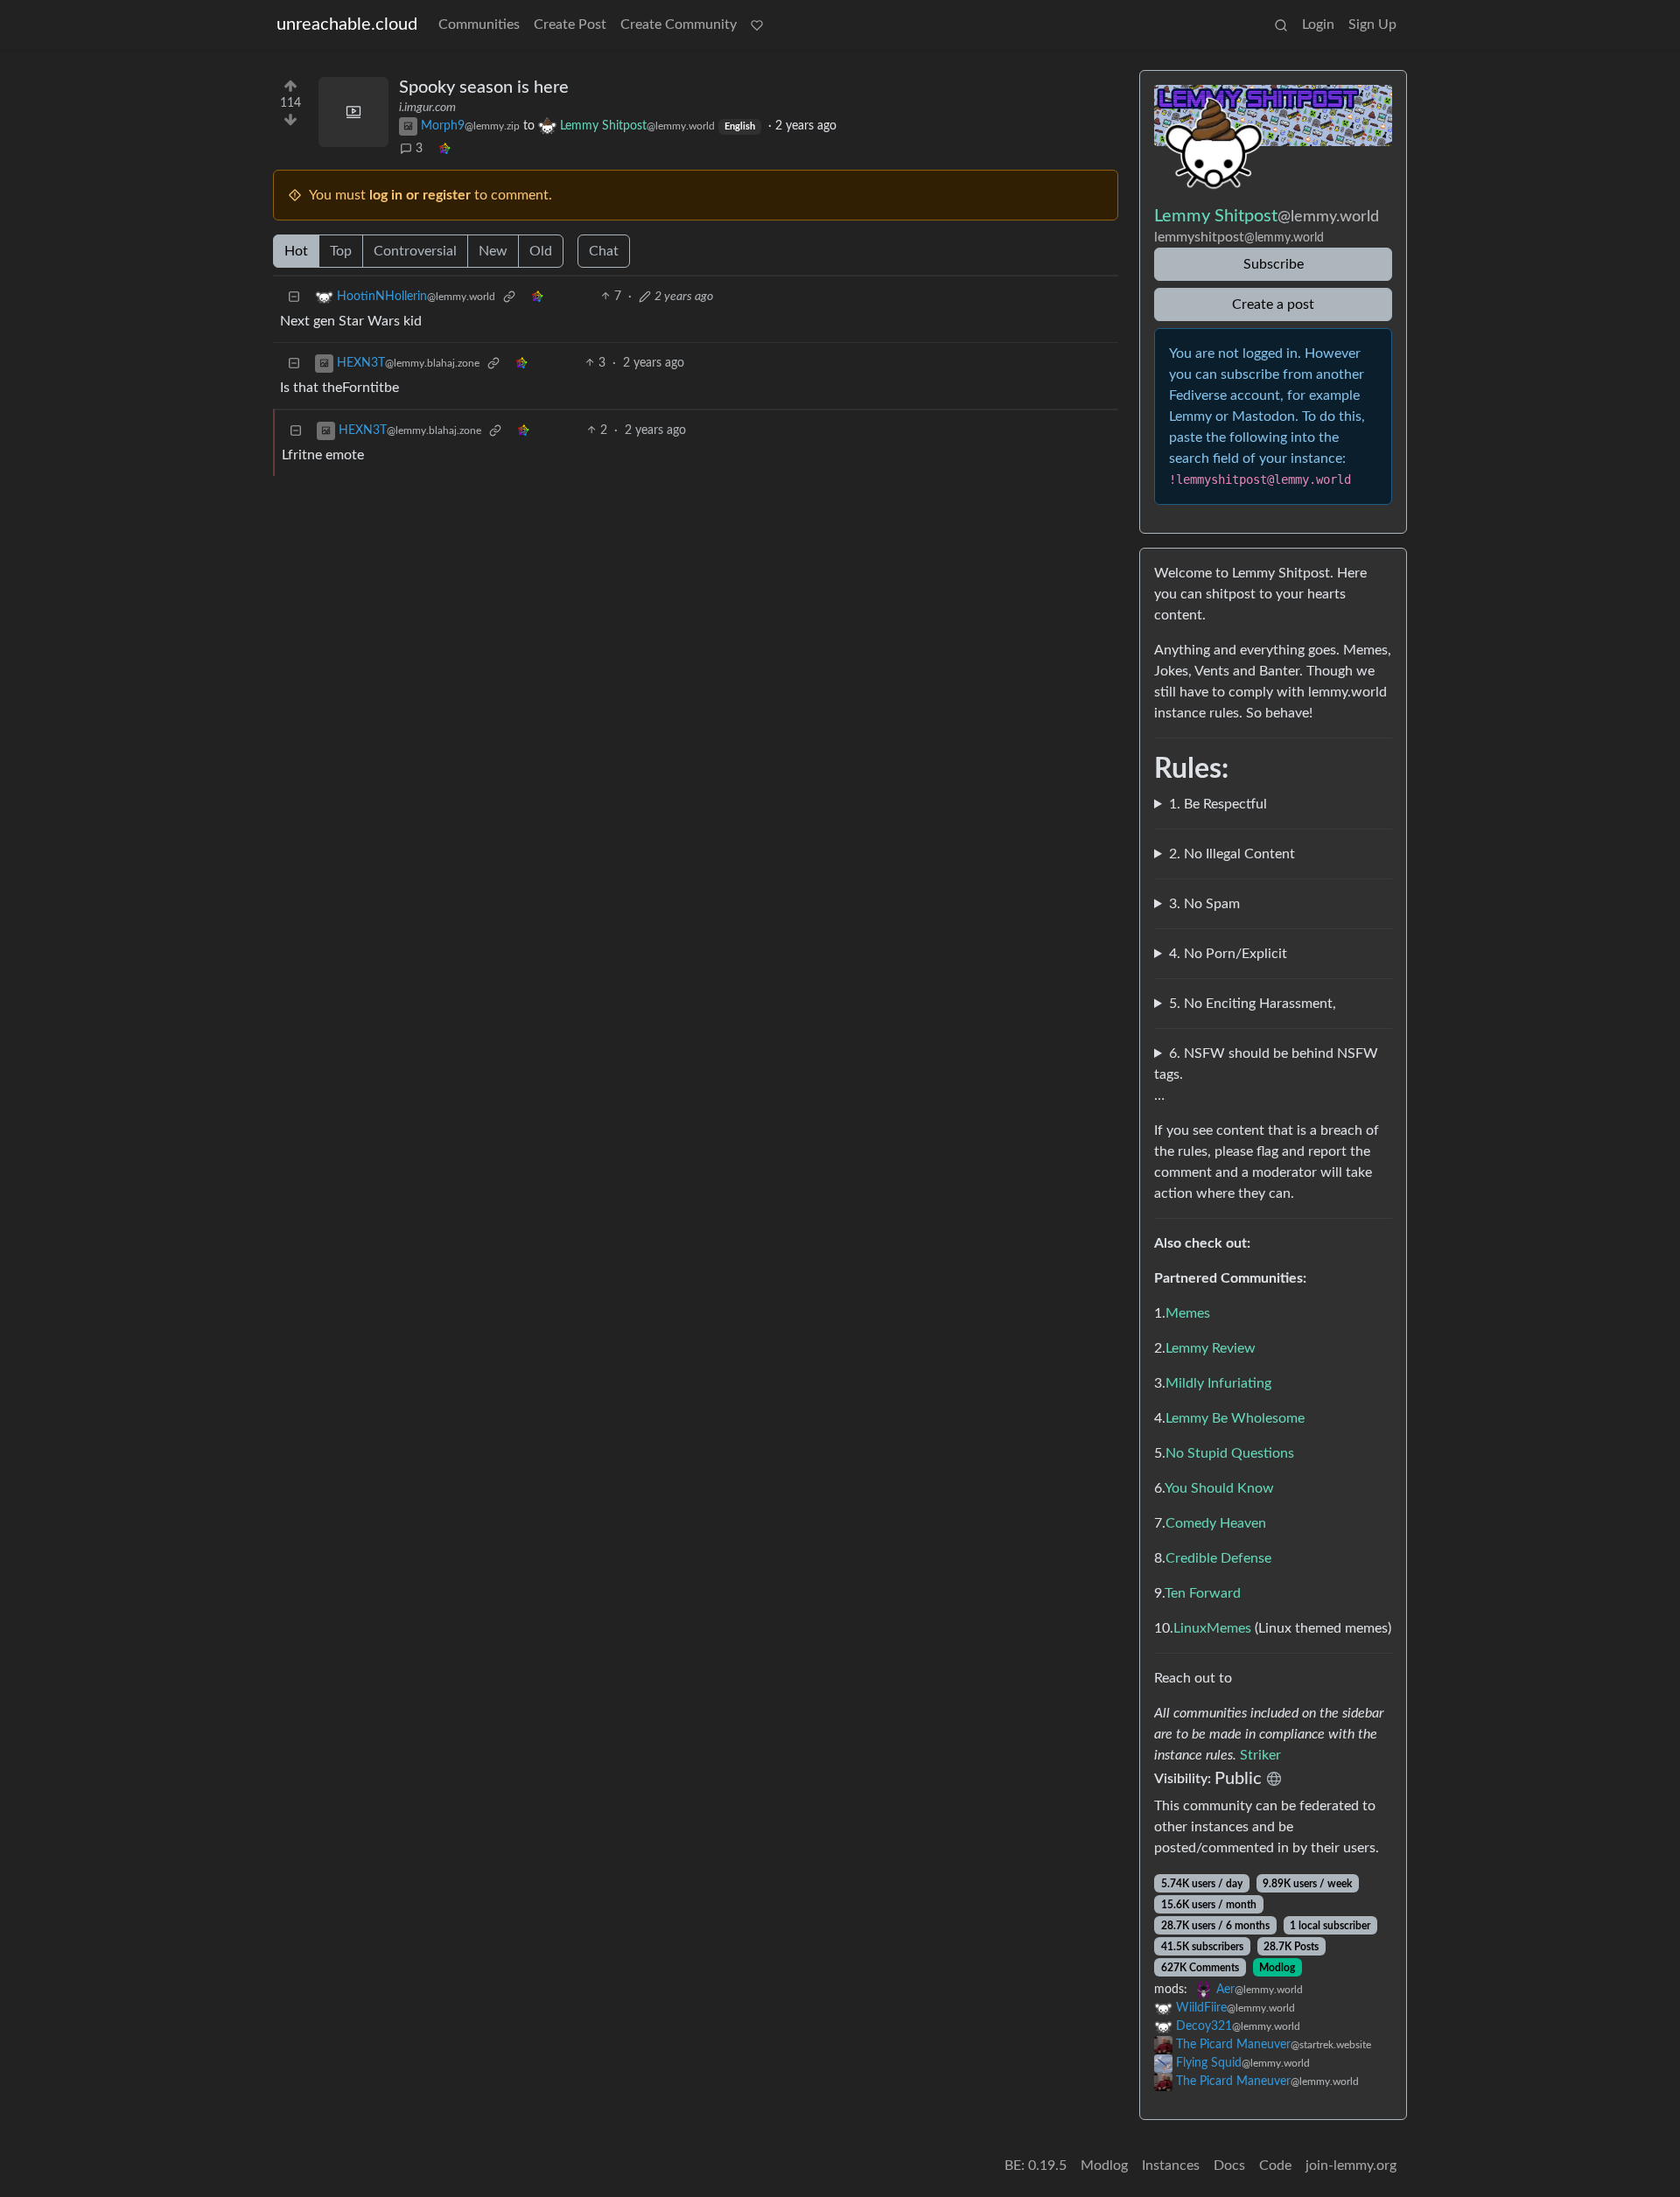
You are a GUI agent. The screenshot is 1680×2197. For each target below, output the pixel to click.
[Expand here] (353, 112)
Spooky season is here (484, 87)
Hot (296, 251)
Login (1318, 24)
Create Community (679, 24)
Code (1275, 2166)
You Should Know (1219, 1488)
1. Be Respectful (1218, 804)
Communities (479, 24)
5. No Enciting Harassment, (1253, 1004)
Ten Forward (1203, 1593)
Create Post (570, 24)
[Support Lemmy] (757, 24)
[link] (444, 149)
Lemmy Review (1211, 1348)
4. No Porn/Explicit (1228, 954)
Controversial (415, 251)
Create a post (1273, 304)
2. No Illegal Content (1232, 854)
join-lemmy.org (1351, 2166)
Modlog (1277, 1968)
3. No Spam (1204, 904)
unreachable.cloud (347, 24)
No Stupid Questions (1230, 1453)
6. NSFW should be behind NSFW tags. (1266, 1064)
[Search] (1281, 24)
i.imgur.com (427, 108)
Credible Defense (1218, 1558)
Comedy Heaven (1216, 1523)
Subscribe (1274, 264)
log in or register (420, 195)
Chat (604, 251)
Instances (1171, 2166)
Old (541, 251)
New (493, 251)
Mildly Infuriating (1218, 1383)
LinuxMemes (1212, 1628)
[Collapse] (294, 297)
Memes (1188, 1313)
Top (341, 251)
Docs (1229, 2166)
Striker (1260, 1755)
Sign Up (1372, 24)
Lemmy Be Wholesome (1235, 1418)
